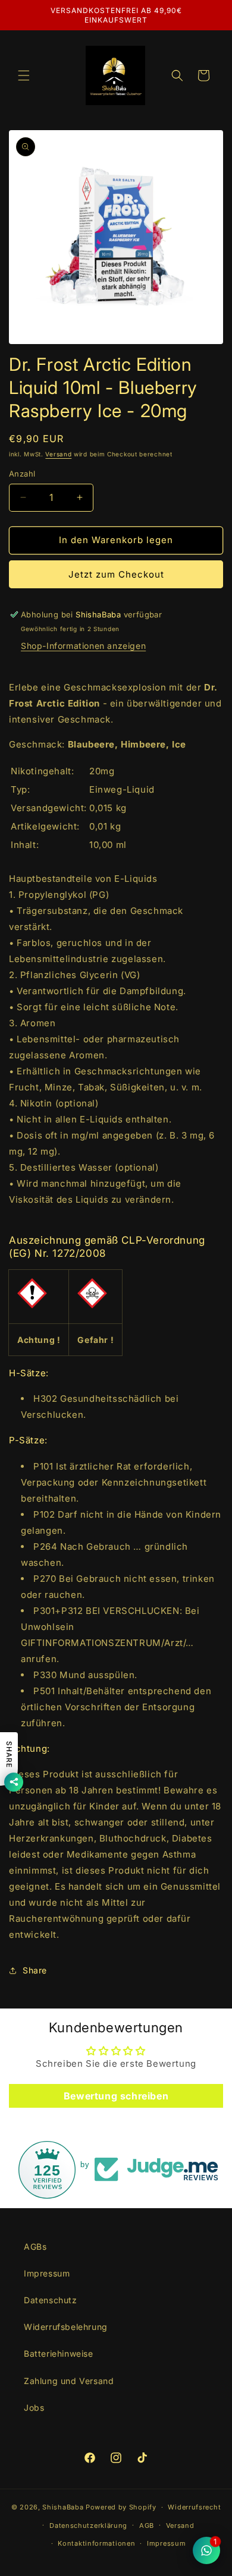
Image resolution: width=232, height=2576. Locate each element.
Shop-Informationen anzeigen (83, 646)
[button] (24, 75)
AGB (147, 2525)
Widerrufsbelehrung (66, 2327)
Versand (58, 454)
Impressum (47, 2273)
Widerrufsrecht (194, 2507)
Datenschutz (51, 2300)
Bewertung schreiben (116, 2096)
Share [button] (35, 1970)
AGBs (35, 2246)
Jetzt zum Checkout (116, 574)
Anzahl (22, 474)
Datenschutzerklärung (88, 2525)
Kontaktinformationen (96, 2543)
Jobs (34, 2408)
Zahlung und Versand (69, 2381)
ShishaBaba (63, 2507)
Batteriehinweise (59, 2353)
